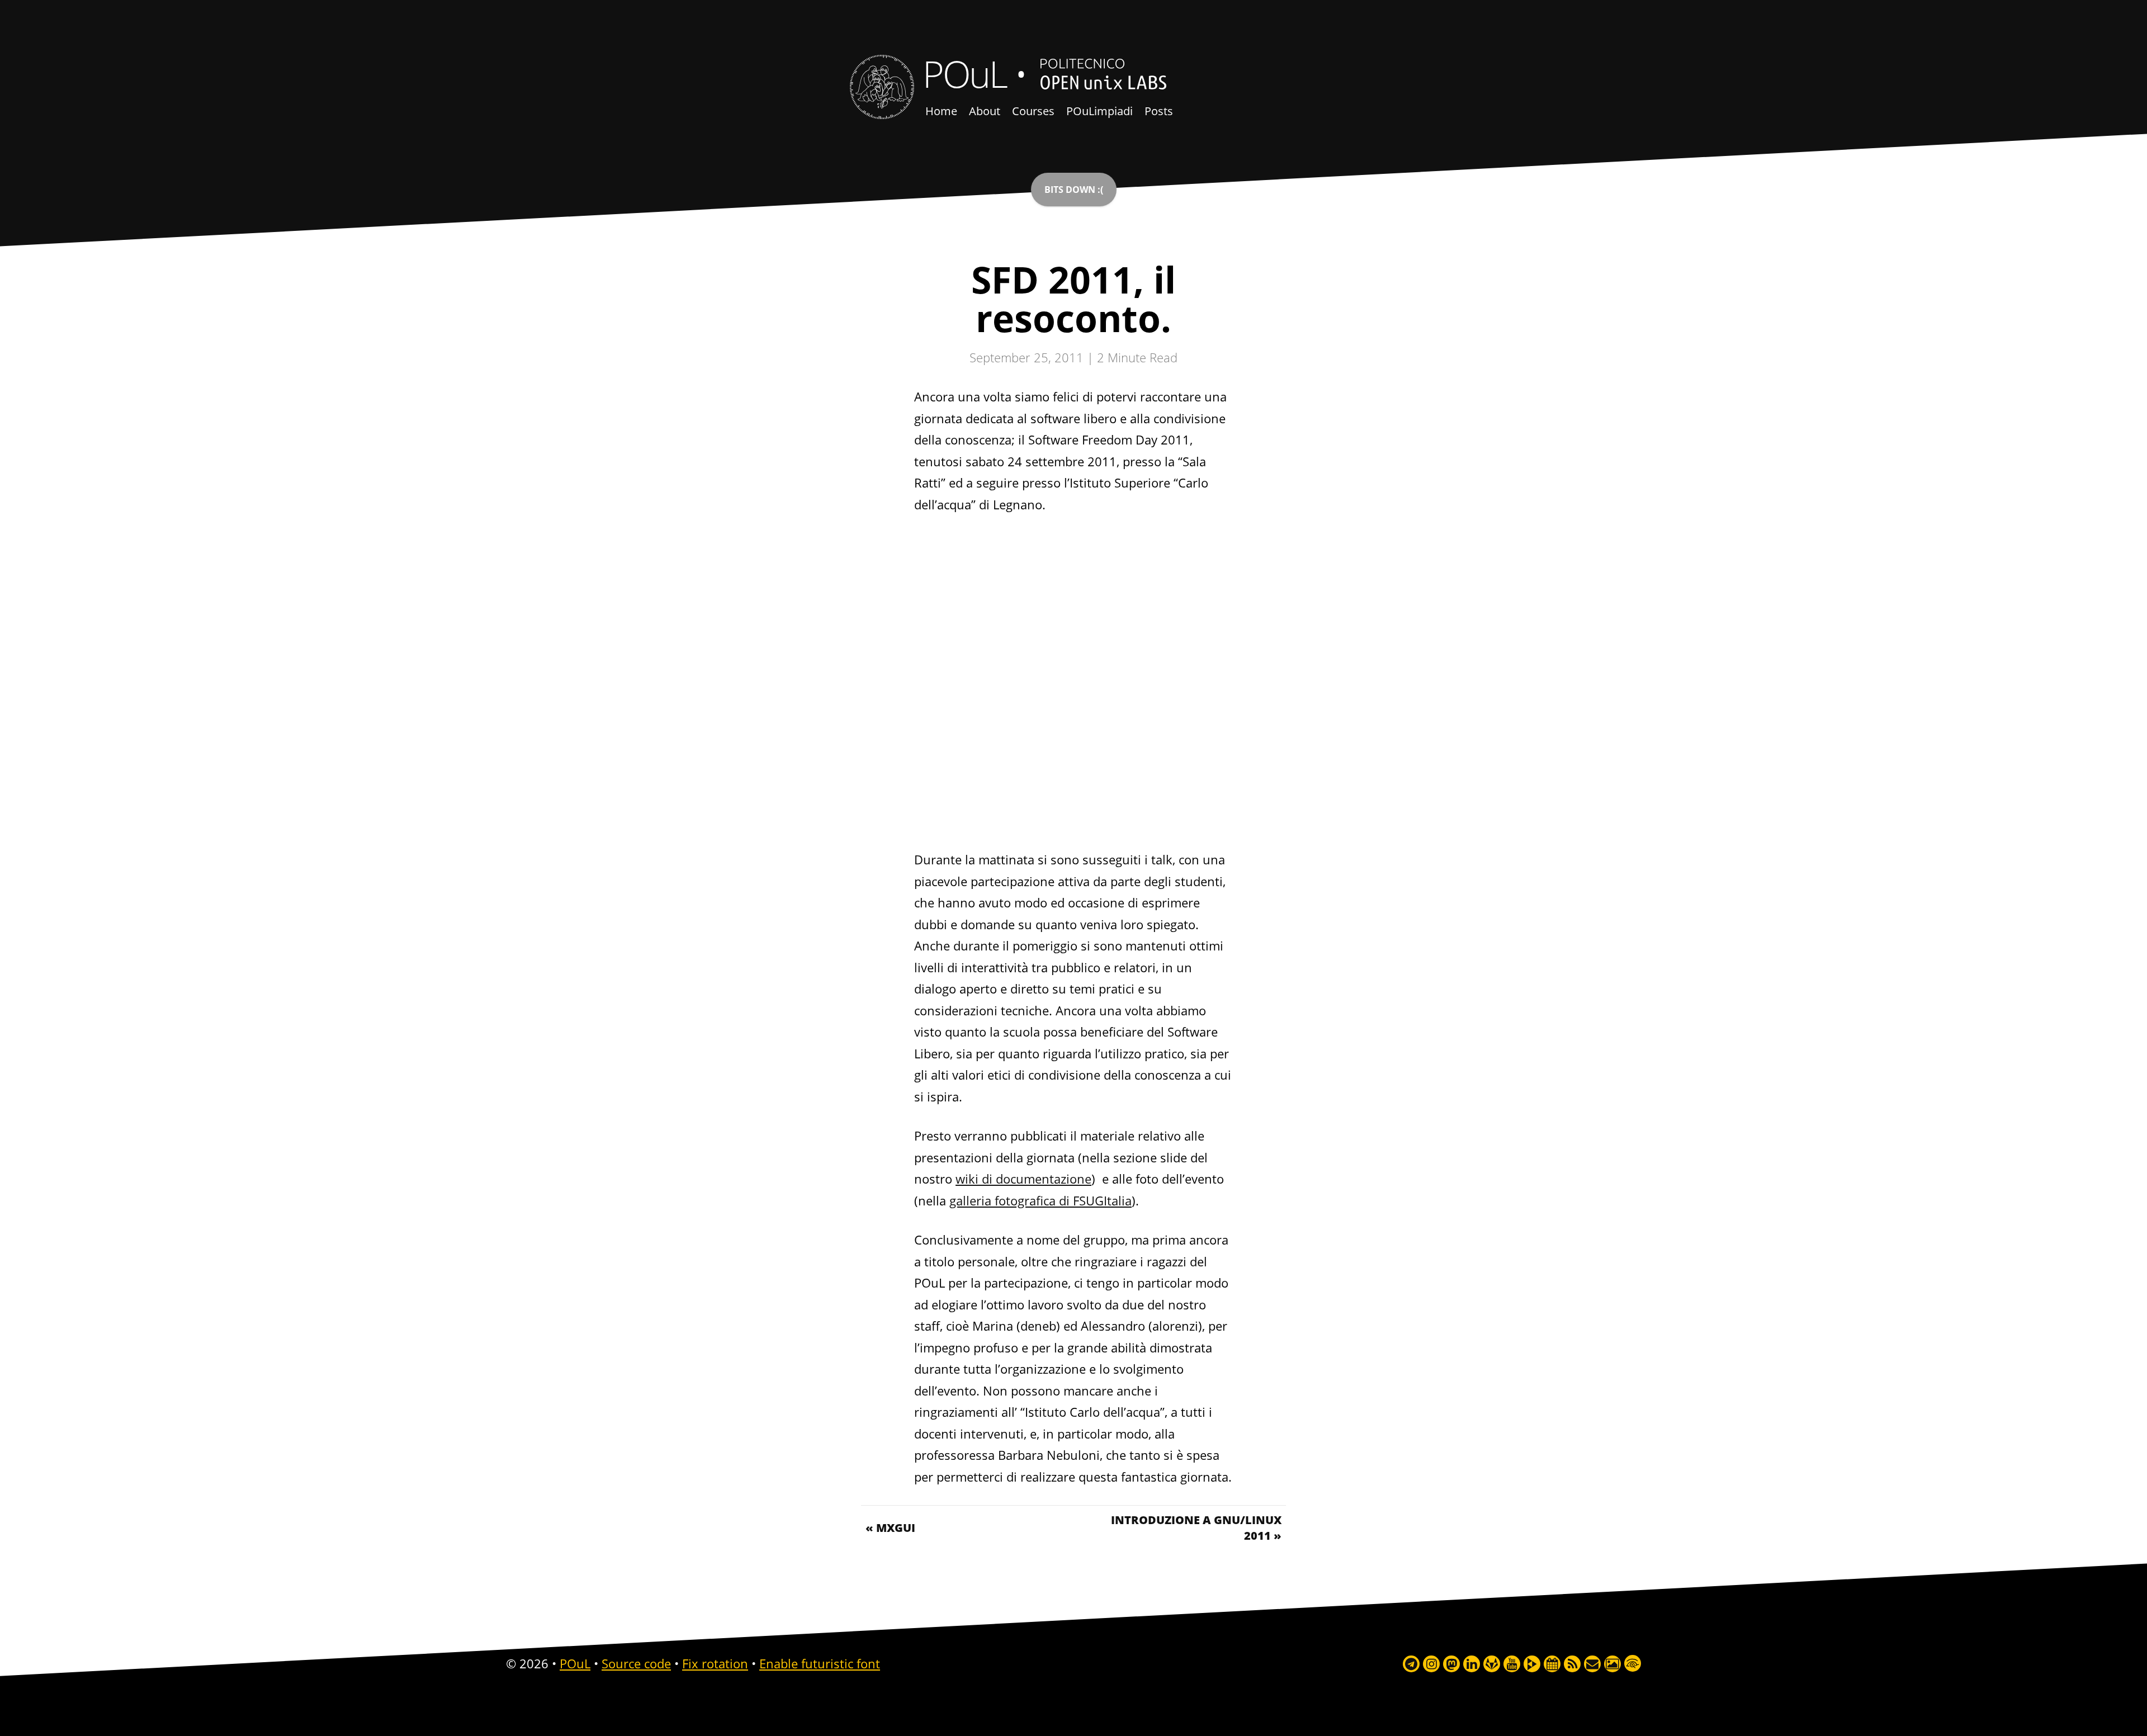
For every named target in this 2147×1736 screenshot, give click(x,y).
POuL (964, 73)
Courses (1033, 111)
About (985, 111)
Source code (636, 1663)
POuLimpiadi (1099, 111)
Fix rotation (715, 1663)
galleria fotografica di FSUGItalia (1041, 1200)
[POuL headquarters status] (1074, 190)
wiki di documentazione (1023, 1179)
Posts (1159, 111)
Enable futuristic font (820, 1663)
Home (941, 111)
